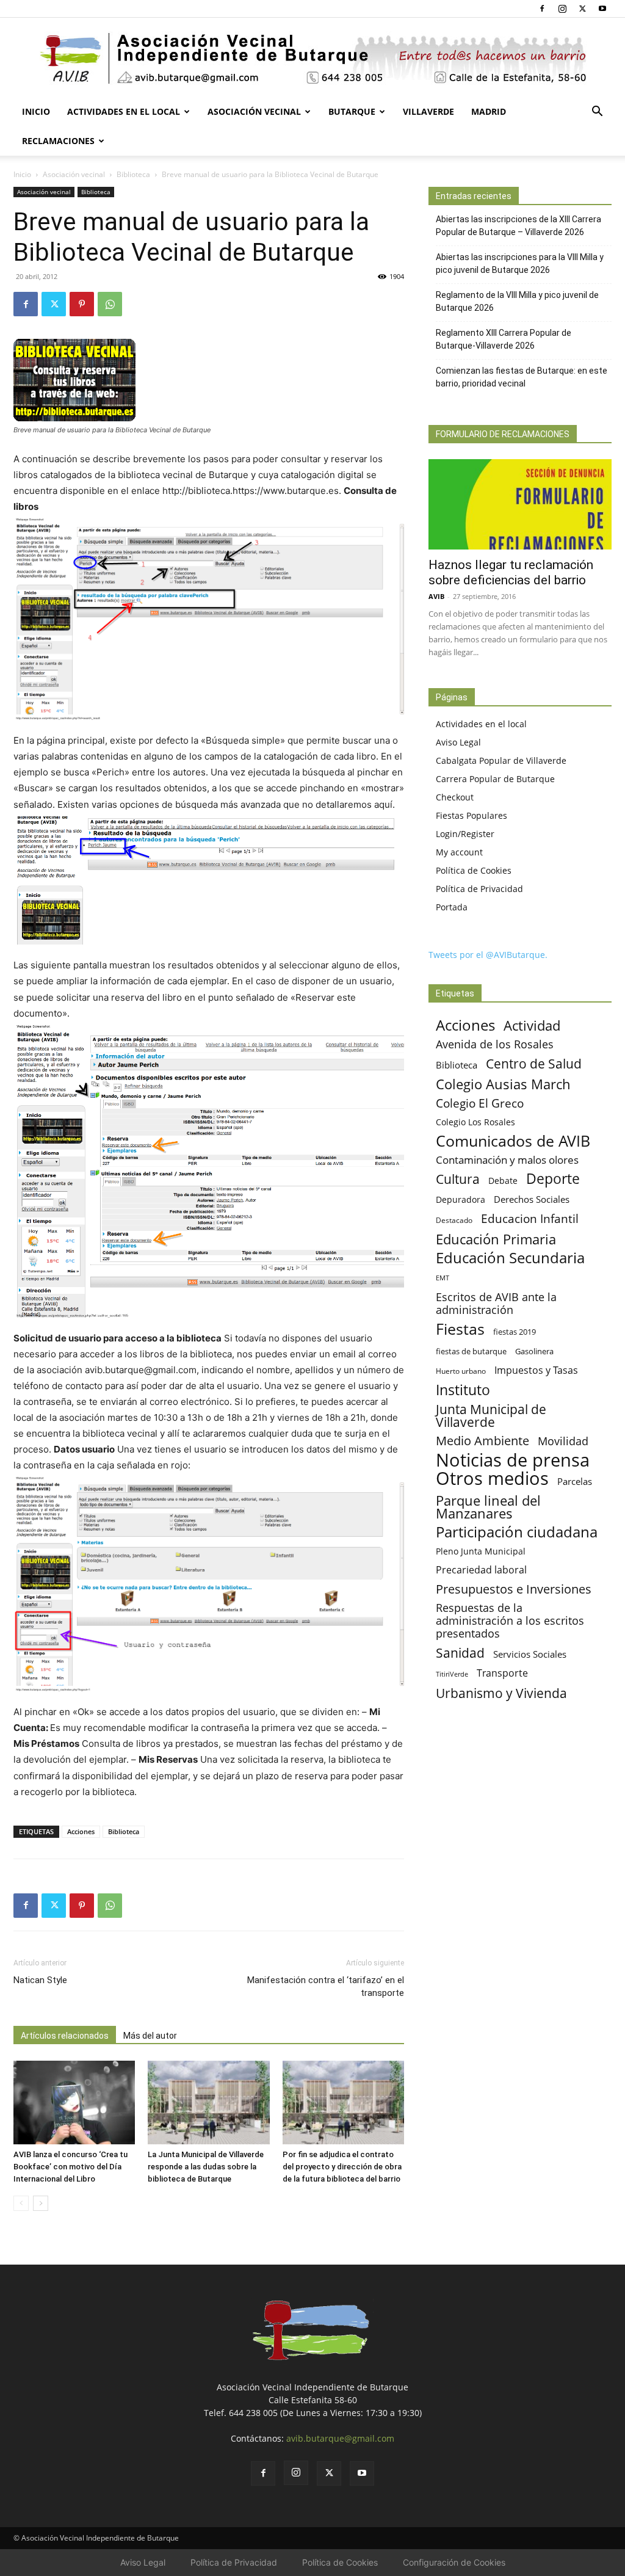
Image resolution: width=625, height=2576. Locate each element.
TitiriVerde (452, 1674)
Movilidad (563, 1441)
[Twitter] (582, 9)
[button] (597, 113)
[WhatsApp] (110, 304)
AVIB (436, 596)
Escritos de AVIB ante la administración (496, 1304)
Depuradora (461, 1199)
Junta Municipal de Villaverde (491, 1415)
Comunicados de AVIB (513, 1141)
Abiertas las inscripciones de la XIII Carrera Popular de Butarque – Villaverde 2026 (518, 226)
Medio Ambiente (482, 1441)
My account (459, 852)
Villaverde (428, 111)
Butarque (352, 111)
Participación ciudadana (517, 1532)
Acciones (81, 1831)
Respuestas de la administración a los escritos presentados (510, 1621)
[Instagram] (562, 9)
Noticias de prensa (513, 1460)
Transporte (502, 1673)
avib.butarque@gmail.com (340, 2438)
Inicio (36, 111)
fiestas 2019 (515, 1332)
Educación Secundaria (510, 1258)
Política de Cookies (474, 870)
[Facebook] (542, 9)
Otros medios (492, 1478)
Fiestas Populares (471, 815)
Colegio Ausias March (503, 1084)
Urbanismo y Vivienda (501, 1693)
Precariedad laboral (481, 1570)
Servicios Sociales (530, 1654)
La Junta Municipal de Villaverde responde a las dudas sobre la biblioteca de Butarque (206, 2167)
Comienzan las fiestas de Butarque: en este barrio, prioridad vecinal (522, 377)
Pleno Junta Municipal (481, 1551)
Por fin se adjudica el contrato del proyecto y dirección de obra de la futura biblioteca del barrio (342, 2167)
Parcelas (575, 1481)
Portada (452, 907)
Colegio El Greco (480, 1103)
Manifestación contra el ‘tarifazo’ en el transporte (326, 1986)
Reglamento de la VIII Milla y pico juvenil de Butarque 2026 (517, 301)
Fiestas (460, 1329)
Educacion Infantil (530, 1218)
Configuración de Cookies (454, 2562)
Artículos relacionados (65, 2036)
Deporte (553, 1179)
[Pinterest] (82, 304)
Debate (503, 1181)
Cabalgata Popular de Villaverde (501, 760)
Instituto (463, 1390)
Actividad (532, 1025)
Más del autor (150, 2036)
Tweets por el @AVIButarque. (488, 955)
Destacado (454, 1220)
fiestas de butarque (471, 1351)
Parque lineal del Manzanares (488, 1507)
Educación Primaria (496, 1239)
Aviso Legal (458, 742)
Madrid (489, 111)
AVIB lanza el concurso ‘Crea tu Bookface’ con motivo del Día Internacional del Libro (70, 2167)
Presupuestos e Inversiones (514, 1589)
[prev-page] (21, 2203)
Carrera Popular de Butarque (495, 779)
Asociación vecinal (254, 111)
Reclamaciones (58, 141)
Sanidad (460, 1653)
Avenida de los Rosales (495, 1044)
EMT (443, 1278)
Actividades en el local (124, 111)
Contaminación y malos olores (507, 1160)
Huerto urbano (461, 1371)
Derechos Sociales (532, 1199)
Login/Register (465, 834)
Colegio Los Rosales (475, 1122)
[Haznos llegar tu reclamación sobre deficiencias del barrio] (520, 504)
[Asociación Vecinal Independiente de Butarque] (312, 58)
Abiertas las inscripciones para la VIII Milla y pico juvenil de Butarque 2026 (520, 263)
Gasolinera (534, 1351)
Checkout (455, 797)
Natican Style (40, 1980)
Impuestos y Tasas (536, 1370)
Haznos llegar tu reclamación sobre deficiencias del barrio (511, 572)
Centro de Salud (534, 1063)
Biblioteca (133, 174)
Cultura (458, 1179)
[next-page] (41, 2203)
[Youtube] (602, 9)
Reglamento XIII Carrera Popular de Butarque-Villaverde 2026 (504, 339)
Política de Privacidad (479, 889)
